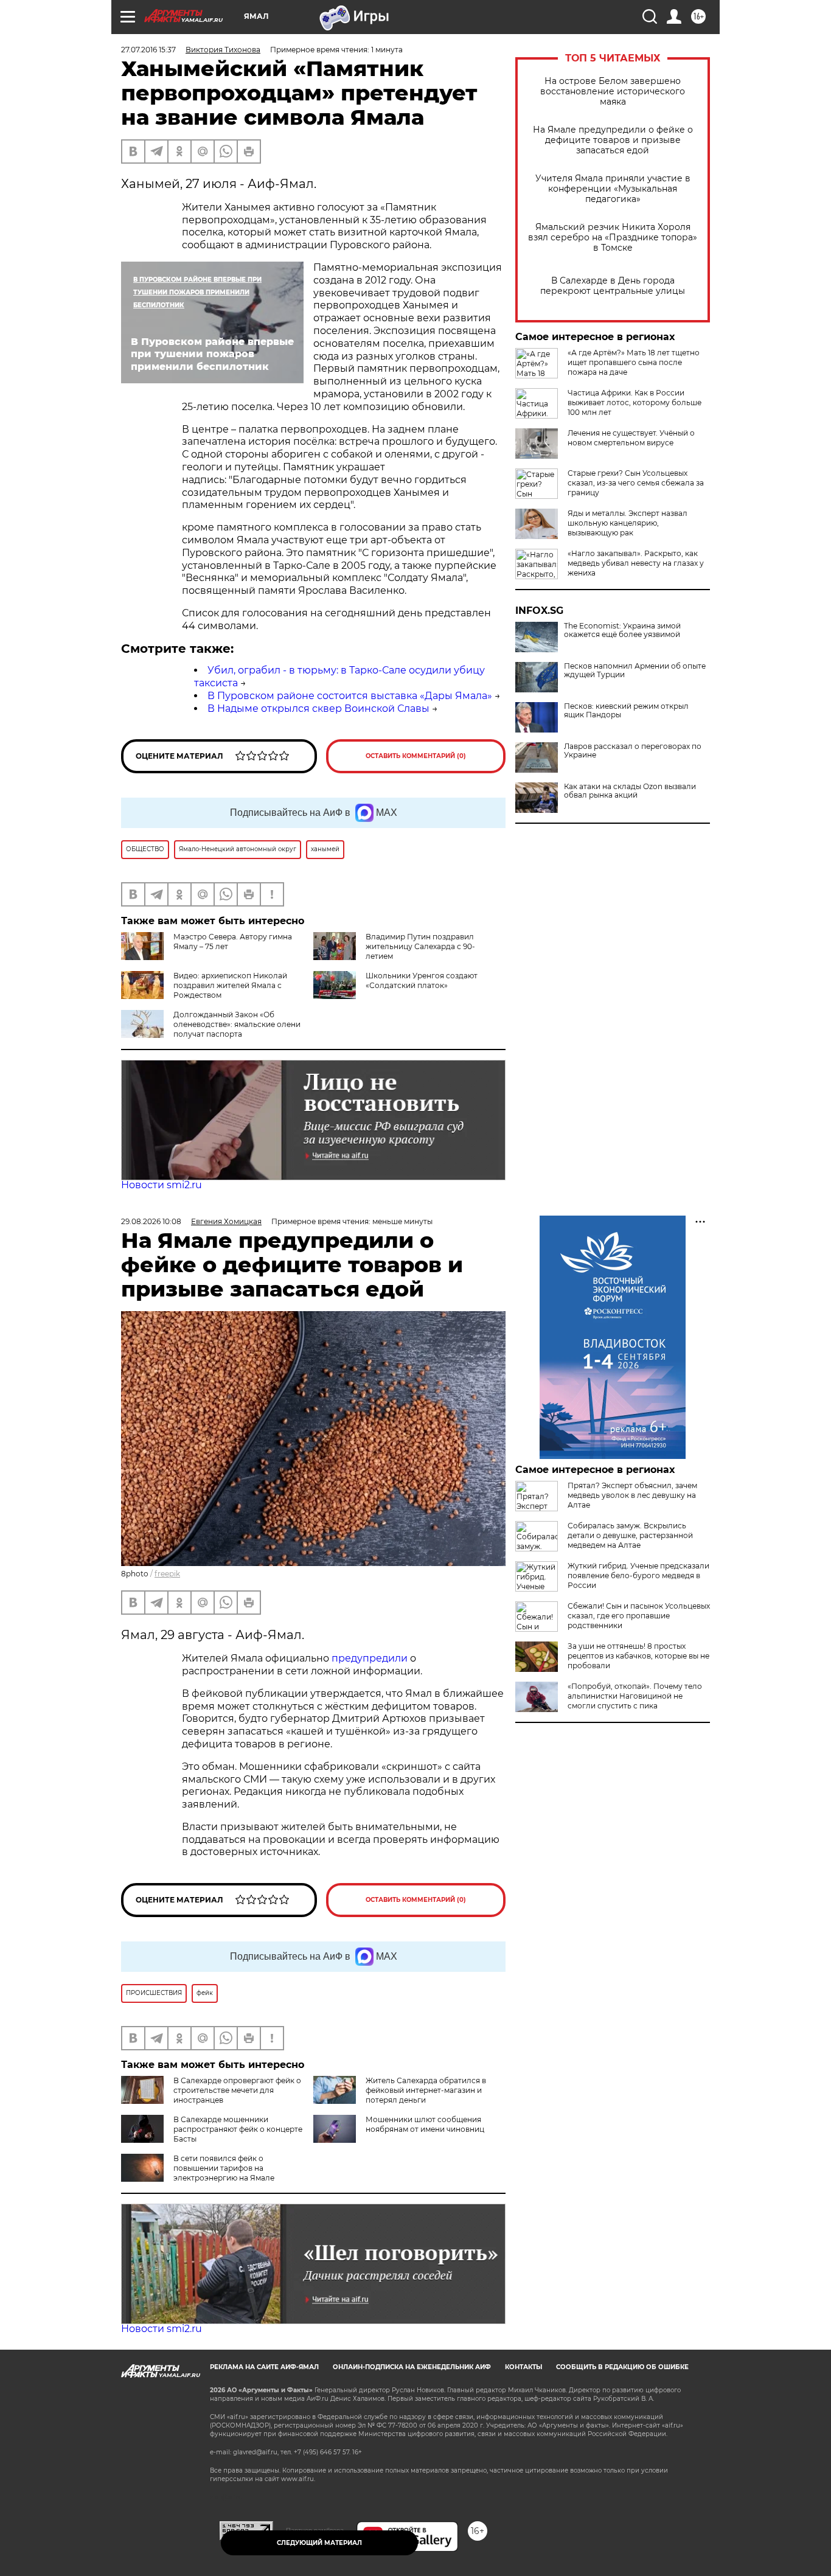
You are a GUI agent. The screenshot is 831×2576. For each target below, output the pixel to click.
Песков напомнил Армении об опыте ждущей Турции (635, 670)
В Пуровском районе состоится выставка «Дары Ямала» (350, 696)
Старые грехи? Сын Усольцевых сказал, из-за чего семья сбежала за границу (636, 483)
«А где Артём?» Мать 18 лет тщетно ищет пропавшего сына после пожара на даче (634, 362)
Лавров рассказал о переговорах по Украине (633, 751)
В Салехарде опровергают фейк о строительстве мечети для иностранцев (237, 2090)
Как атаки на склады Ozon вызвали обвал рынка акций (630, 791)
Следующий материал (319, 2543)
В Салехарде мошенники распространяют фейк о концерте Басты (238, 2129)
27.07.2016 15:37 (148, 50)
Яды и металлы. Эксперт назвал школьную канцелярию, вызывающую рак (628, 523)
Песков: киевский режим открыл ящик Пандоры (626, 711)
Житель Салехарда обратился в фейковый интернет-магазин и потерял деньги (426, 2090)
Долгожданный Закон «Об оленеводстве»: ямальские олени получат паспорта (237, 1024)
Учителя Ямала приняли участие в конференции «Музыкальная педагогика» (613, 189)
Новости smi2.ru (162, 1185)
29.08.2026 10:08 (151, 1221)
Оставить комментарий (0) (416, 756)
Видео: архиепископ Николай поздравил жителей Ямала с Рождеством (230, 985)
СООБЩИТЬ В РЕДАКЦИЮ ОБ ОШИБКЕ (622, 2367)
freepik (167, 1574)
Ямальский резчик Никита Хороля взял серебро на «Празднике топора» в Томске (613, 238)
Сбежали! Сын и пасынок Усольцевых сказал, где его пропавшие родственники (639, 1616)
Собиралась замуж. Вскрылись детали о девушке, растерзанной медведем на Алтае (630, 1535)
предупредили (371, 1658)
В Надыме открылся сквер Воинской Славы (318, 708)
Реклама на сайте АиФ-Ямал (264, 2367)
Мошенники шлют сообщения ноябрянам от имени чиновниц (425, 2124)
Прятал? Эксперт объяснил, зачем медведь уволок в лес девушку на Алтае (632, 1495)
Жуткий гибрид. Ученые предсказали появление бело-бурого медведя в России (638, 1575)
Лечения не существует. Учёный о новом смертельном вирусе (631, 438)
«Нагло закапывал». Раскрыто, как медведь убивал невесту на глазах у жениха (636, 563)
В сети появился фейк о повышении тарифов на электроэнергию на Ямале (224, 2168)
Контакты (523, 2367)
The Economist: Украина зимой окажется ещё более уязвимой (622, 630)
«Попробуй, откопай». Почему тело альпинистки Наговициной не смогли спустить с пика (635, 1696)
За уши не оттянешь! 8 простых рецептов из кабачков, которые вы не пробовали (638, 1656)
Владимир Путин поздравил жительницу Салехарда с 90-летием (420, 946)
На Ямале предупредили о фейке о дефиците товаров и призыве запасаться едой (613, 140)
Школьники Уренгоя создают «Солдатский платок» (422, 980)
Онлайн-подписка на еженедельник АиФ (412, 2367)
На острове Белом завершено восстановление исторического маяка (613, 92)
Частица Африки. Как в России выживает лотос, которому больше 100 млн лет (635, 402)
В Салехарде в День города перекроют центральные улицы (613, 286)
